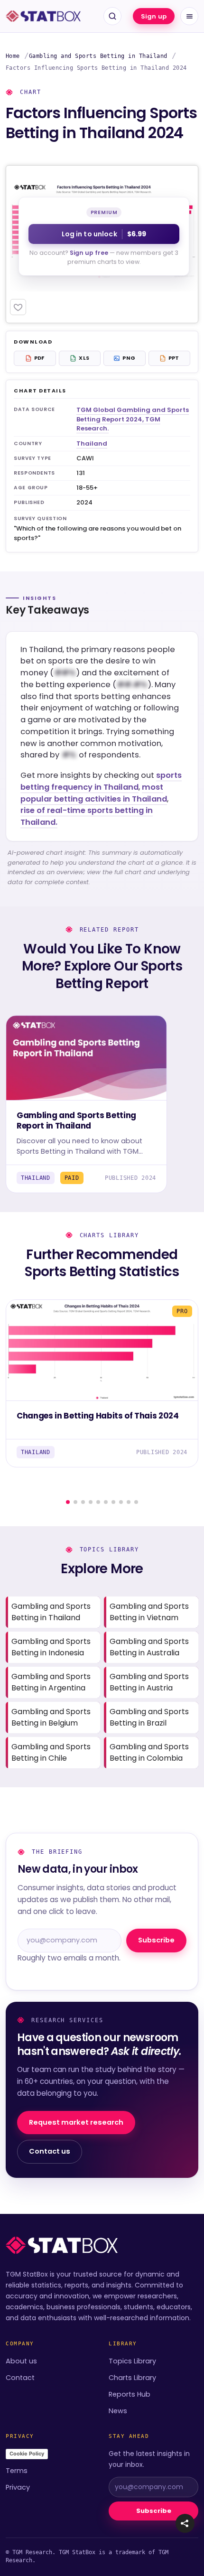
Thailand (92, 443)
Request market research (76, 2122)
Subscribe (156, 1940)
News (118, 2411)
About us (21, 2361)
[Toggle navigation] (189, 16)
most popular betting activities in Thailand (94, 793)
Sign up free (89, 253)
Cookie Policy (27, 2454)
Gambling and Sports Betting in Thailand (98, 56)
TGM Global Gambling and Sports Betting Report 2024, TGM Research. (133, 419)
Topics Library (132, 2361)
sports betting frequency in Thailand (101, 781)
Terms (17, 2471)
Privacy (18, 2487)
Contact (20, 2378)
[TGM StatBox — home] (43, 16)
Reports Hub (130, 2394)
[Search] (112, 16)
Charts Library (132, 2378)
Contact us (50, 2151)
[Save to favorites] (18, 307)
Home (13, 56)
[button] (185, 2523)
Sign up (154, 16)
